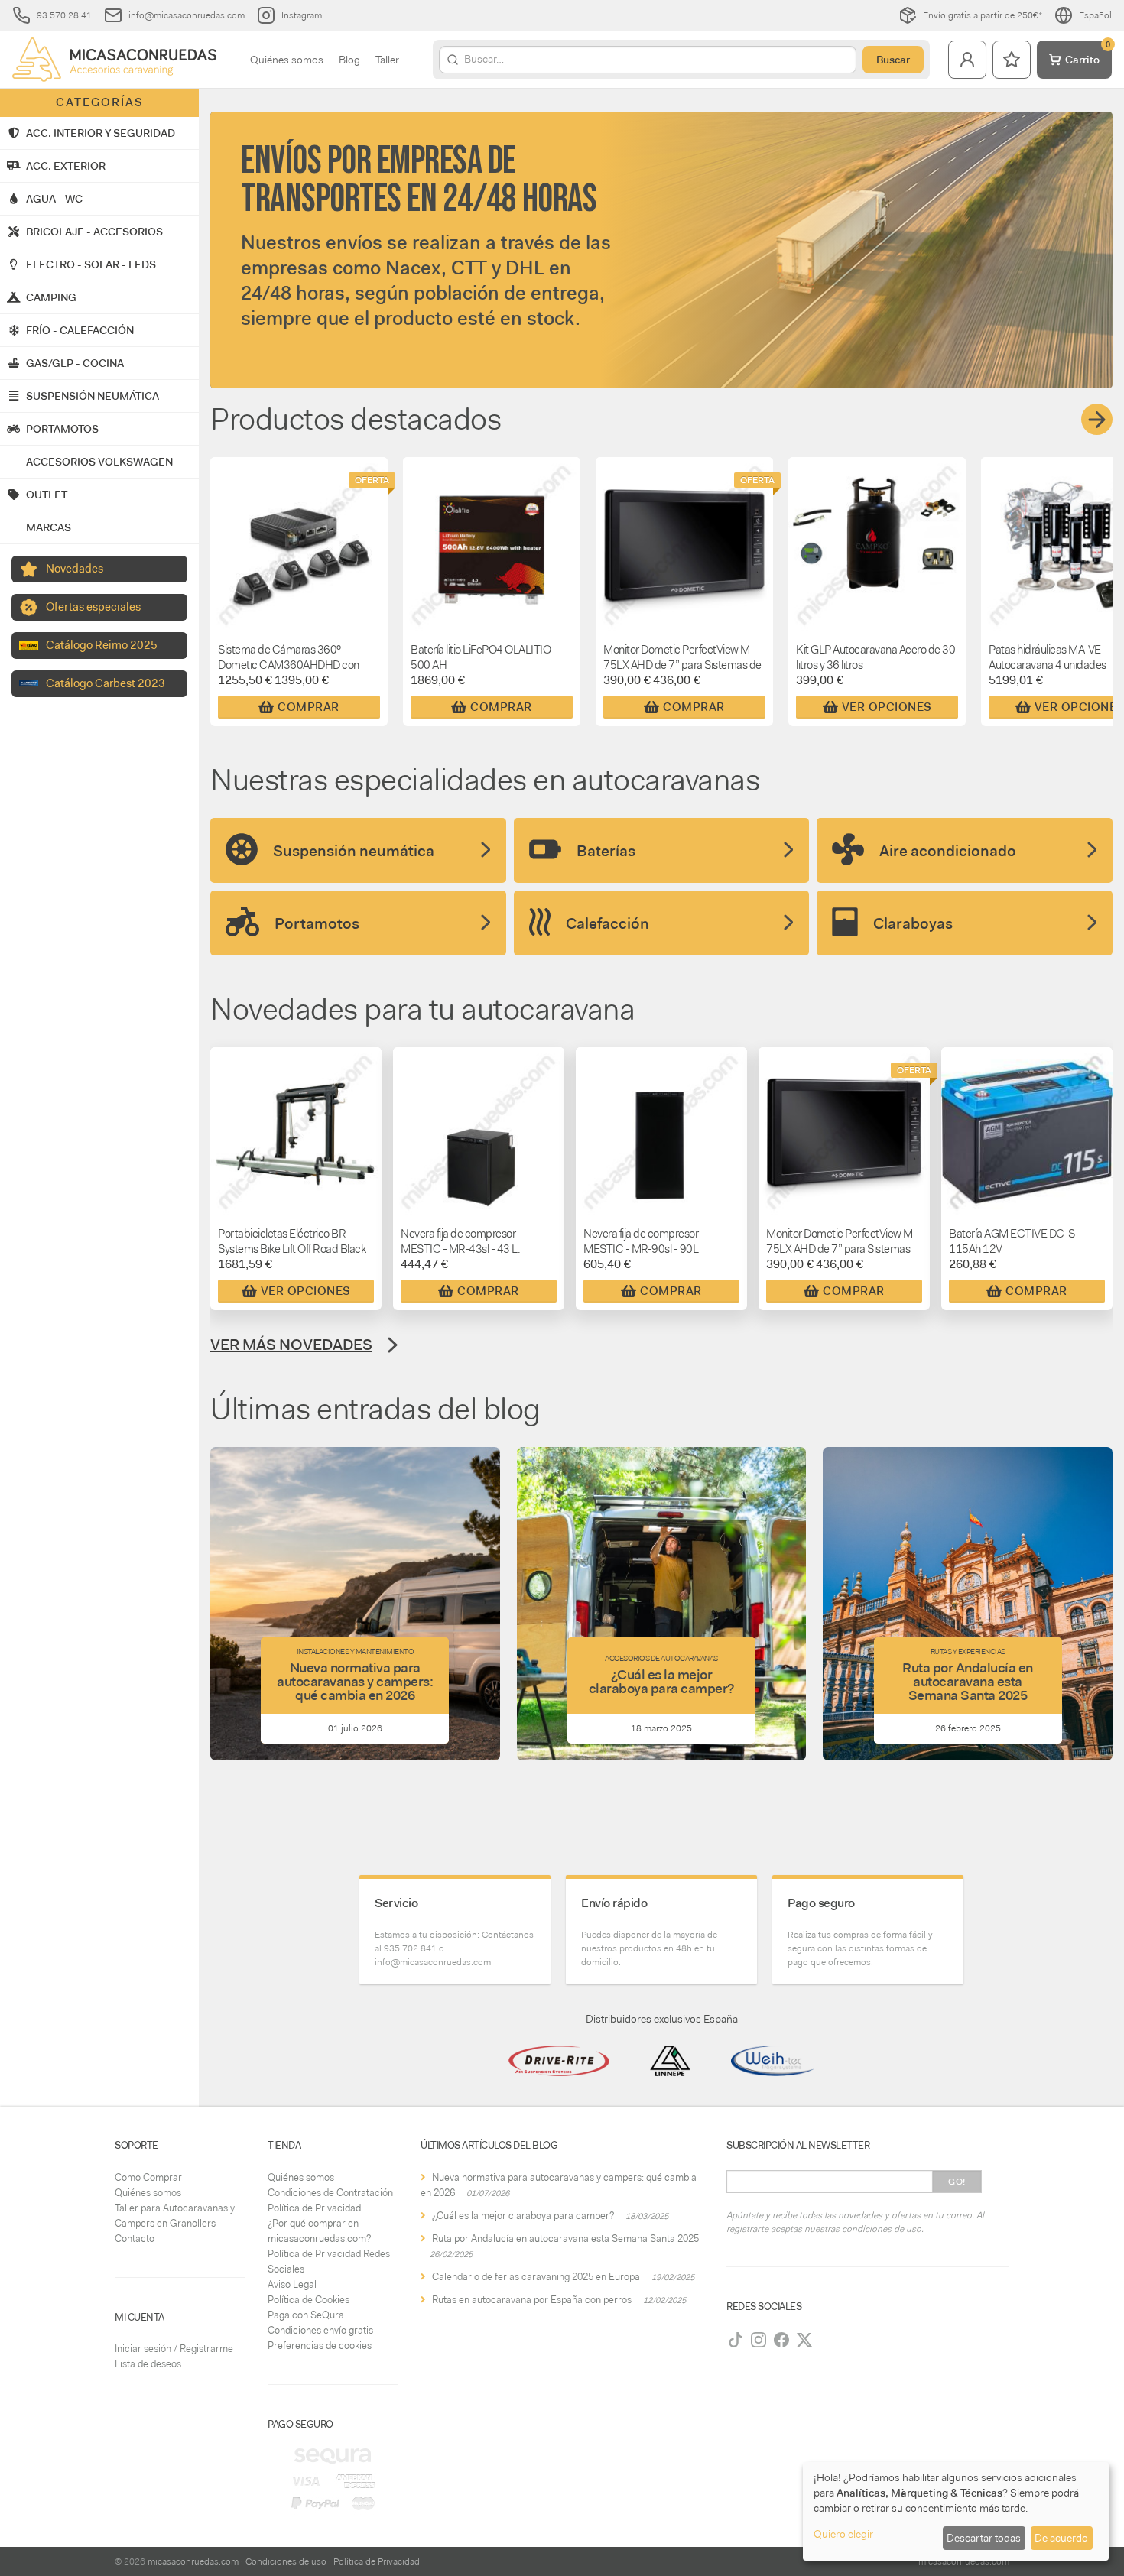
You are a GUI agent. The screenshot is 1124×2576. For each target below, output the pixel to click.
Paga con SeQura (306, 2315)
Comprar (309, 707)
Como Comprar (148, 2177)
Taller (387, 60)
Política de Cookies (309, 2300)
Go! (957, 2182)
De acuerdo (1061, 2538)
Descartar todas (984, 2538)
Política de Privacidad (314, 2208)
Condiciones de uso (286, 2561)
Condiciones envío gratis (320, 2330)
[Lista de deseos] (1012, 60)
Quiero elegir (843, 2534)
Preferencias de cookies (320, 2346)
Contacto (135, 2239)
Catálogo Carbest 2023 (106, 683)
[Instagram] (759, 2340)
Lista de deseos (148, 2364)
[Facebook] (781, 2340)
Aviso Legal (292, 2284)
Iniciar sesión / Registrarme (174, 2349)
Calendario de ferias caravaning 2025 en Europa (536, 2277)
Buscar (893, 60)
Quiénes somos (287, 60)
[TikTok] (736, 2340)
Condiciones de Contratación (330, 2193)
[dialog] (956, 2511)
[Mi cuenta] (967, 60)
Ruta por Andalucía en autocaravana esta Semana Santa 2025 (565, 2239)
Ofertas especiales (93, 607)
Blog (349, 60)
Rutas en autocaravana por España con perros (532, 2300)
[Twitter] (804, 2340)
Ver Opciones (887, 707)
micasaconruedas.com (193, 2561)
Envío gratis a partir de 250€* (983, 15)
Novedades (75, 569)
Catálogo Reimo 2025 (102, 645)
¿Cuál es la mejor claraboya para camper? (523, 2216)
